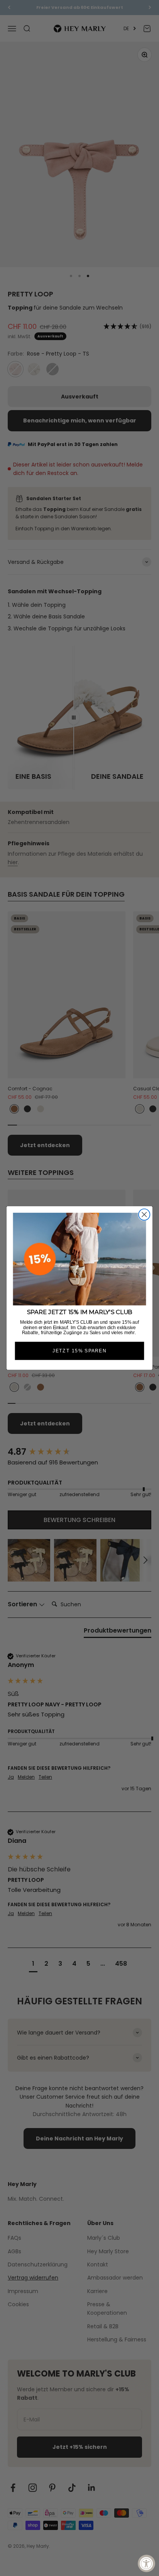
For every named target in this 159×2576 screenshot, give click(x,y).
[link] (80, 1259)
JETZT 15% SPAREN (79, 1351)
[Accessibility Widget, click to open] (146, 2563)
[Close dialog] (144, 1215)
